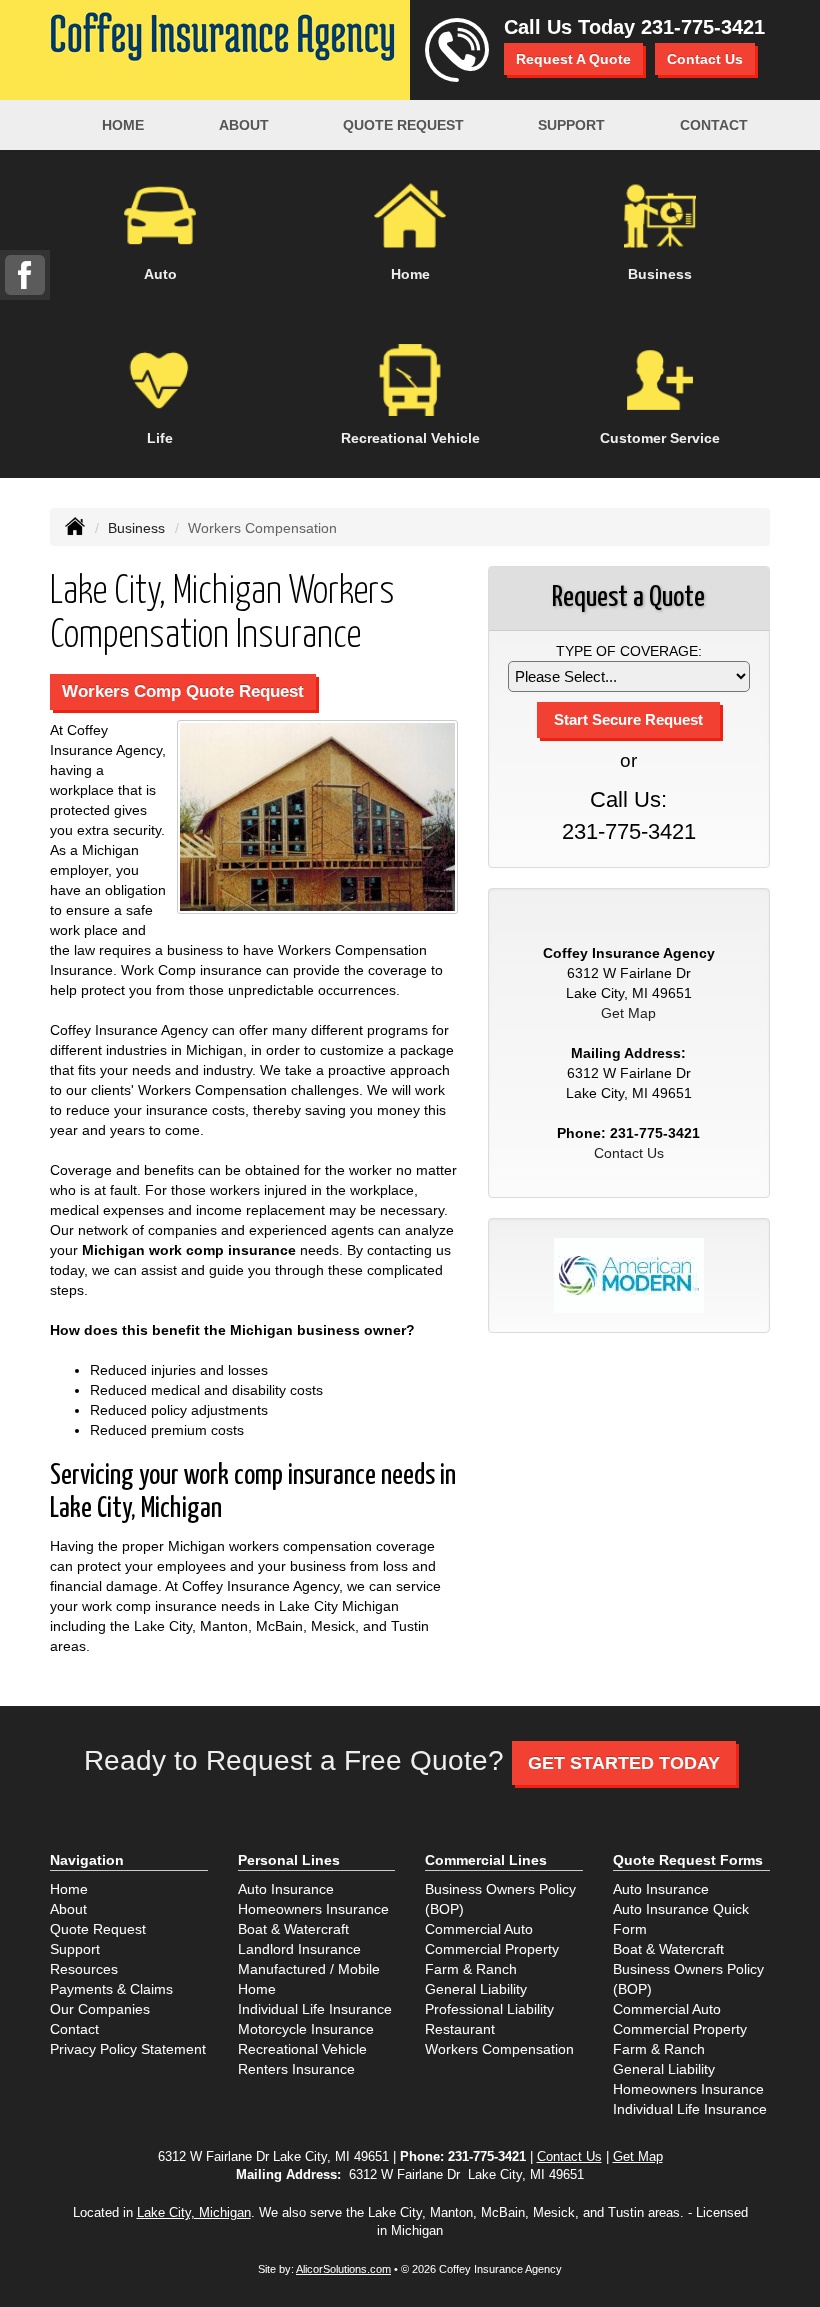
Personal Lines (289, 1860)
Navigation (87, 1860)
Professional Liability (489, 2009)
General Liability (476, 1989)
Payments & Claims (111, 1989)
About (244, 125)
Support (75, 1949)
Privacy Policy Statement (128, 2049)
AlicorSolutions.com (343, 2269)
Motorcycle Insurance (306, 2029)
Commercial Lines (486, 1860)
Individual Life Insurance (315, 2009)
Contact (714, 125)
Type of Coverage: (629, 651)
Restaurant (460, 2029)
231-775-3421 (703, 27)
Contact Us (705, 59)
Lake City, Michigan (194, 2213)
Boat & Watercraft (293, 1929)
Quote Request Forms (688, 1860)
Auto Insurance (286, 1889)
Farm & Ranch (471, 1969)
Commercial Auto (479, 1929)
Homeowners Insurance (313, 1909)
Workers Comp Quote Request (183, 691)
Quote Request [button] (403, 125)
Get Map (628, 1013)
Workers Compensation (499, 2049)
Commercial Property (492, 1949)
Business (136, 528)
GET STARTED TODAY (624, 1763)
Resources (84, 1969)
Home (123, 125)
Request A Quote (573, 59)
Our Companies (100, 2009)
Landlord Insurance (299, 1949)
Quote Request (98, 1929)
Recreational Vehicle (302, 2049)
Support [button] (571, 125)
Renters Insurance (296, 2069)
